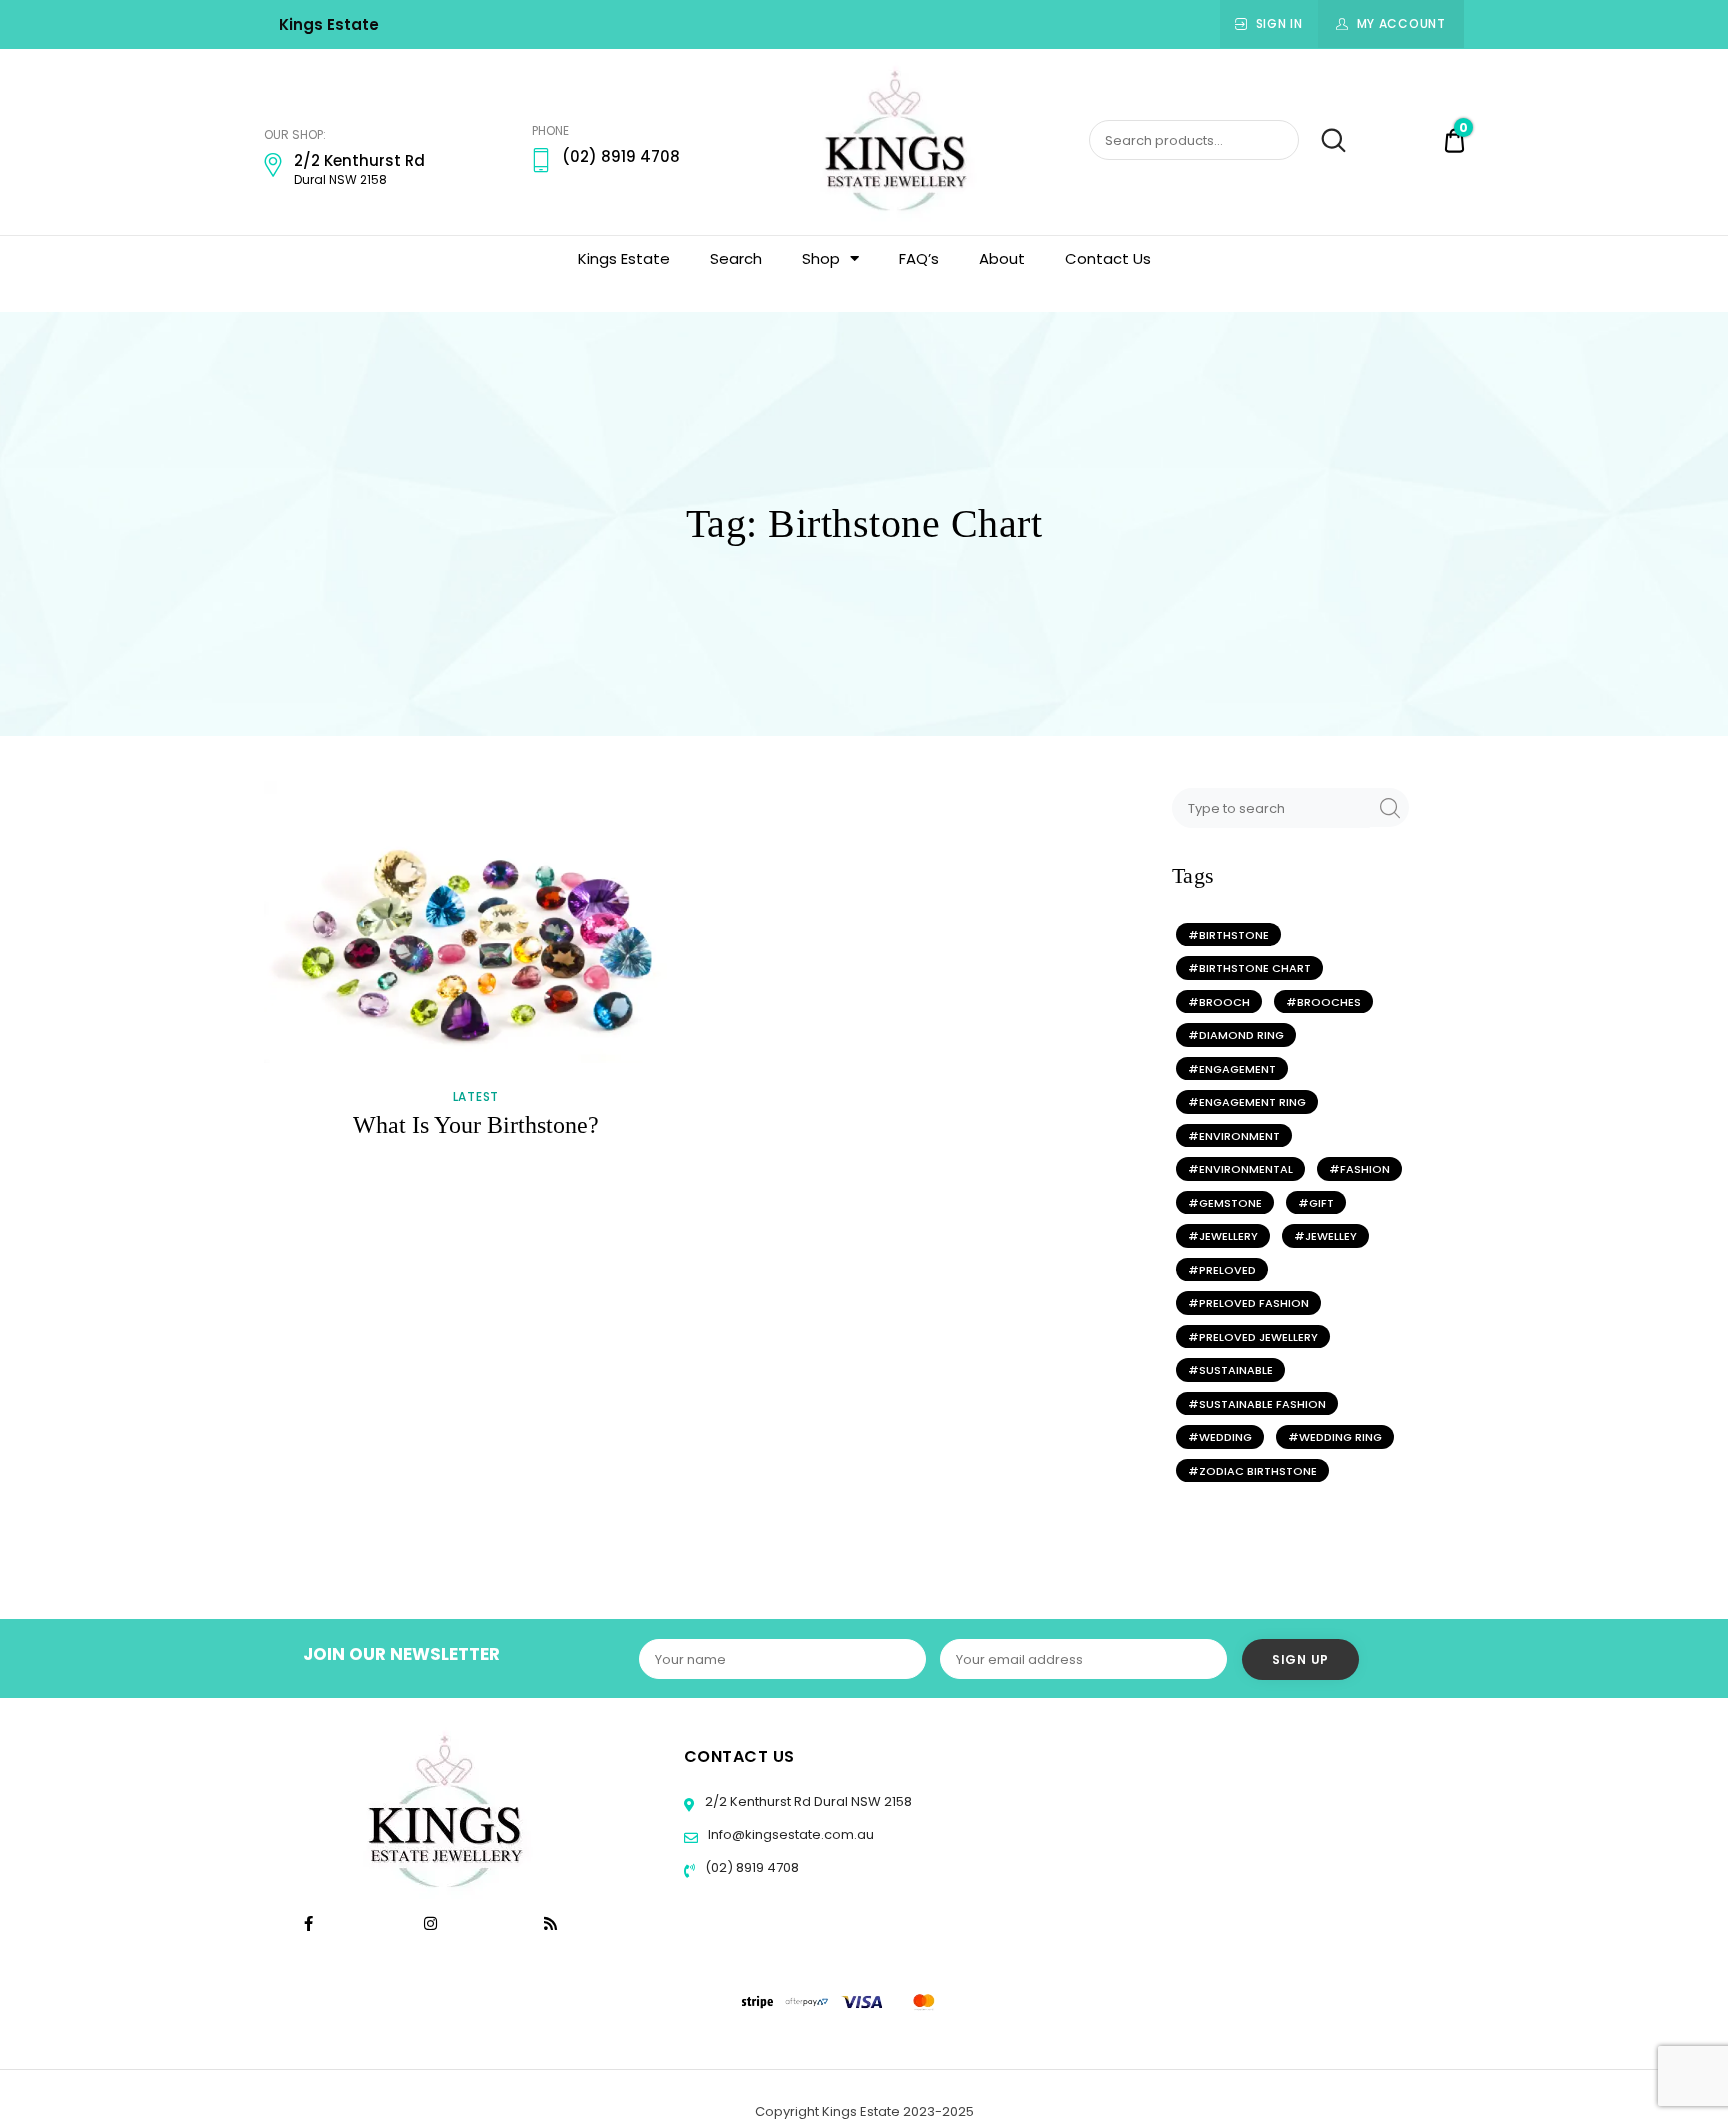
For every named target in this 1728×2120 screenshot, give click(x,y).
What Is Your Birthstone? (476, 1125)
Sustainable (1236, 1370)
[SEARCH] (1387, 807)
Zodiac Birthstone (1258, 1471)
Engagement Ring (1252, 1102)
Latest (476, 1097)
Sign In (1279, 23)
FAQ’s (919, 258)
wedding (1225, 1437)
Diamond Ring (1241, 1035)
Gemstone (1230, 1203)
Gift (1321, 1203)
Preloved (1227, 1270)
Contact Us (1108, 258)
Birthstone (1234, 935)
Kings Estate (329, 24)
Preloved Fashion (1254, 1303)
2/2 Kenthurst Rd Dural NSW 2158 (807, 1801)
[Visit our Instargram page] (432, 1923)
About (1002, 258)
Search (1324, 141)
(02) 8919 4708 (750, 1867)
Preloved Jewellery (1258, 1337)
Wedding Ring (1340, 1437)
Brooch (1224, 1002)
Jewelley (1331, 1236)
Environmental (1246, 1169)
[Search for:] (1273, 808)
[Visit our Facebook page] (308, 1923)
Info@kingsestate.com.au (791, 1834)
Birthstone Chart (1255, 968)
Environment (1239, 1136)
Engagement (1237, 1069)
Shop (821, 258)
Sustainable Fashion (1262, 1404)
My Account (1401, 23)
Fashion (1365, 1169)
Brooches (1329, 1002)
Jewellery (1228, 1236)
